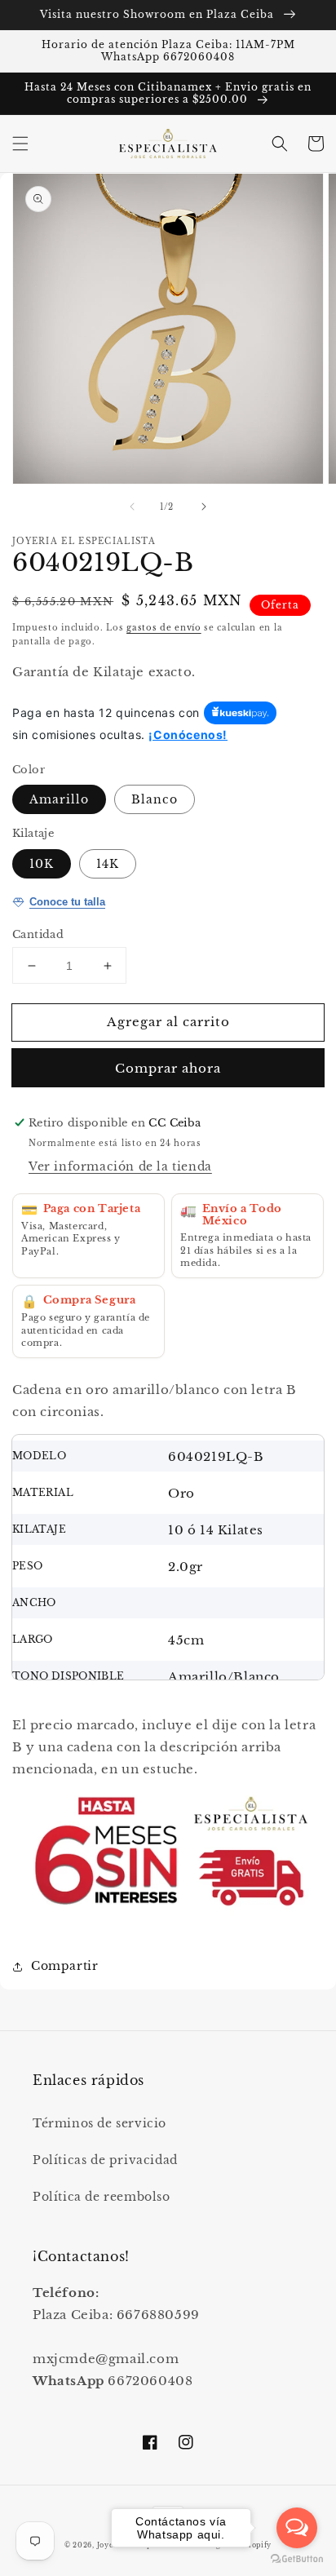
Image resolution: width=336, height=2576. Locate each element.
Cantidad (38, 934)
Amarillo (59, 799)
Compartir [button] (64, 1966)
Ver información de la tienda (120, 1166)
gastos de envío (164, 628)
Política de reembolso (102, 2197)
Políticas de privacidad (105, 2160)
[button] (20, 144)
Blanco (155, 799)
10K (42, 864)
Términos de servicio (99, 2123)
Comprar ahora (168, 1068)
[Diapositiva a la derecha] (204, 507)
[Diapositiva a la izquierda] (132, 507)
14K (108, 864)
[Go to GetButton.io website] (297, 2559)
